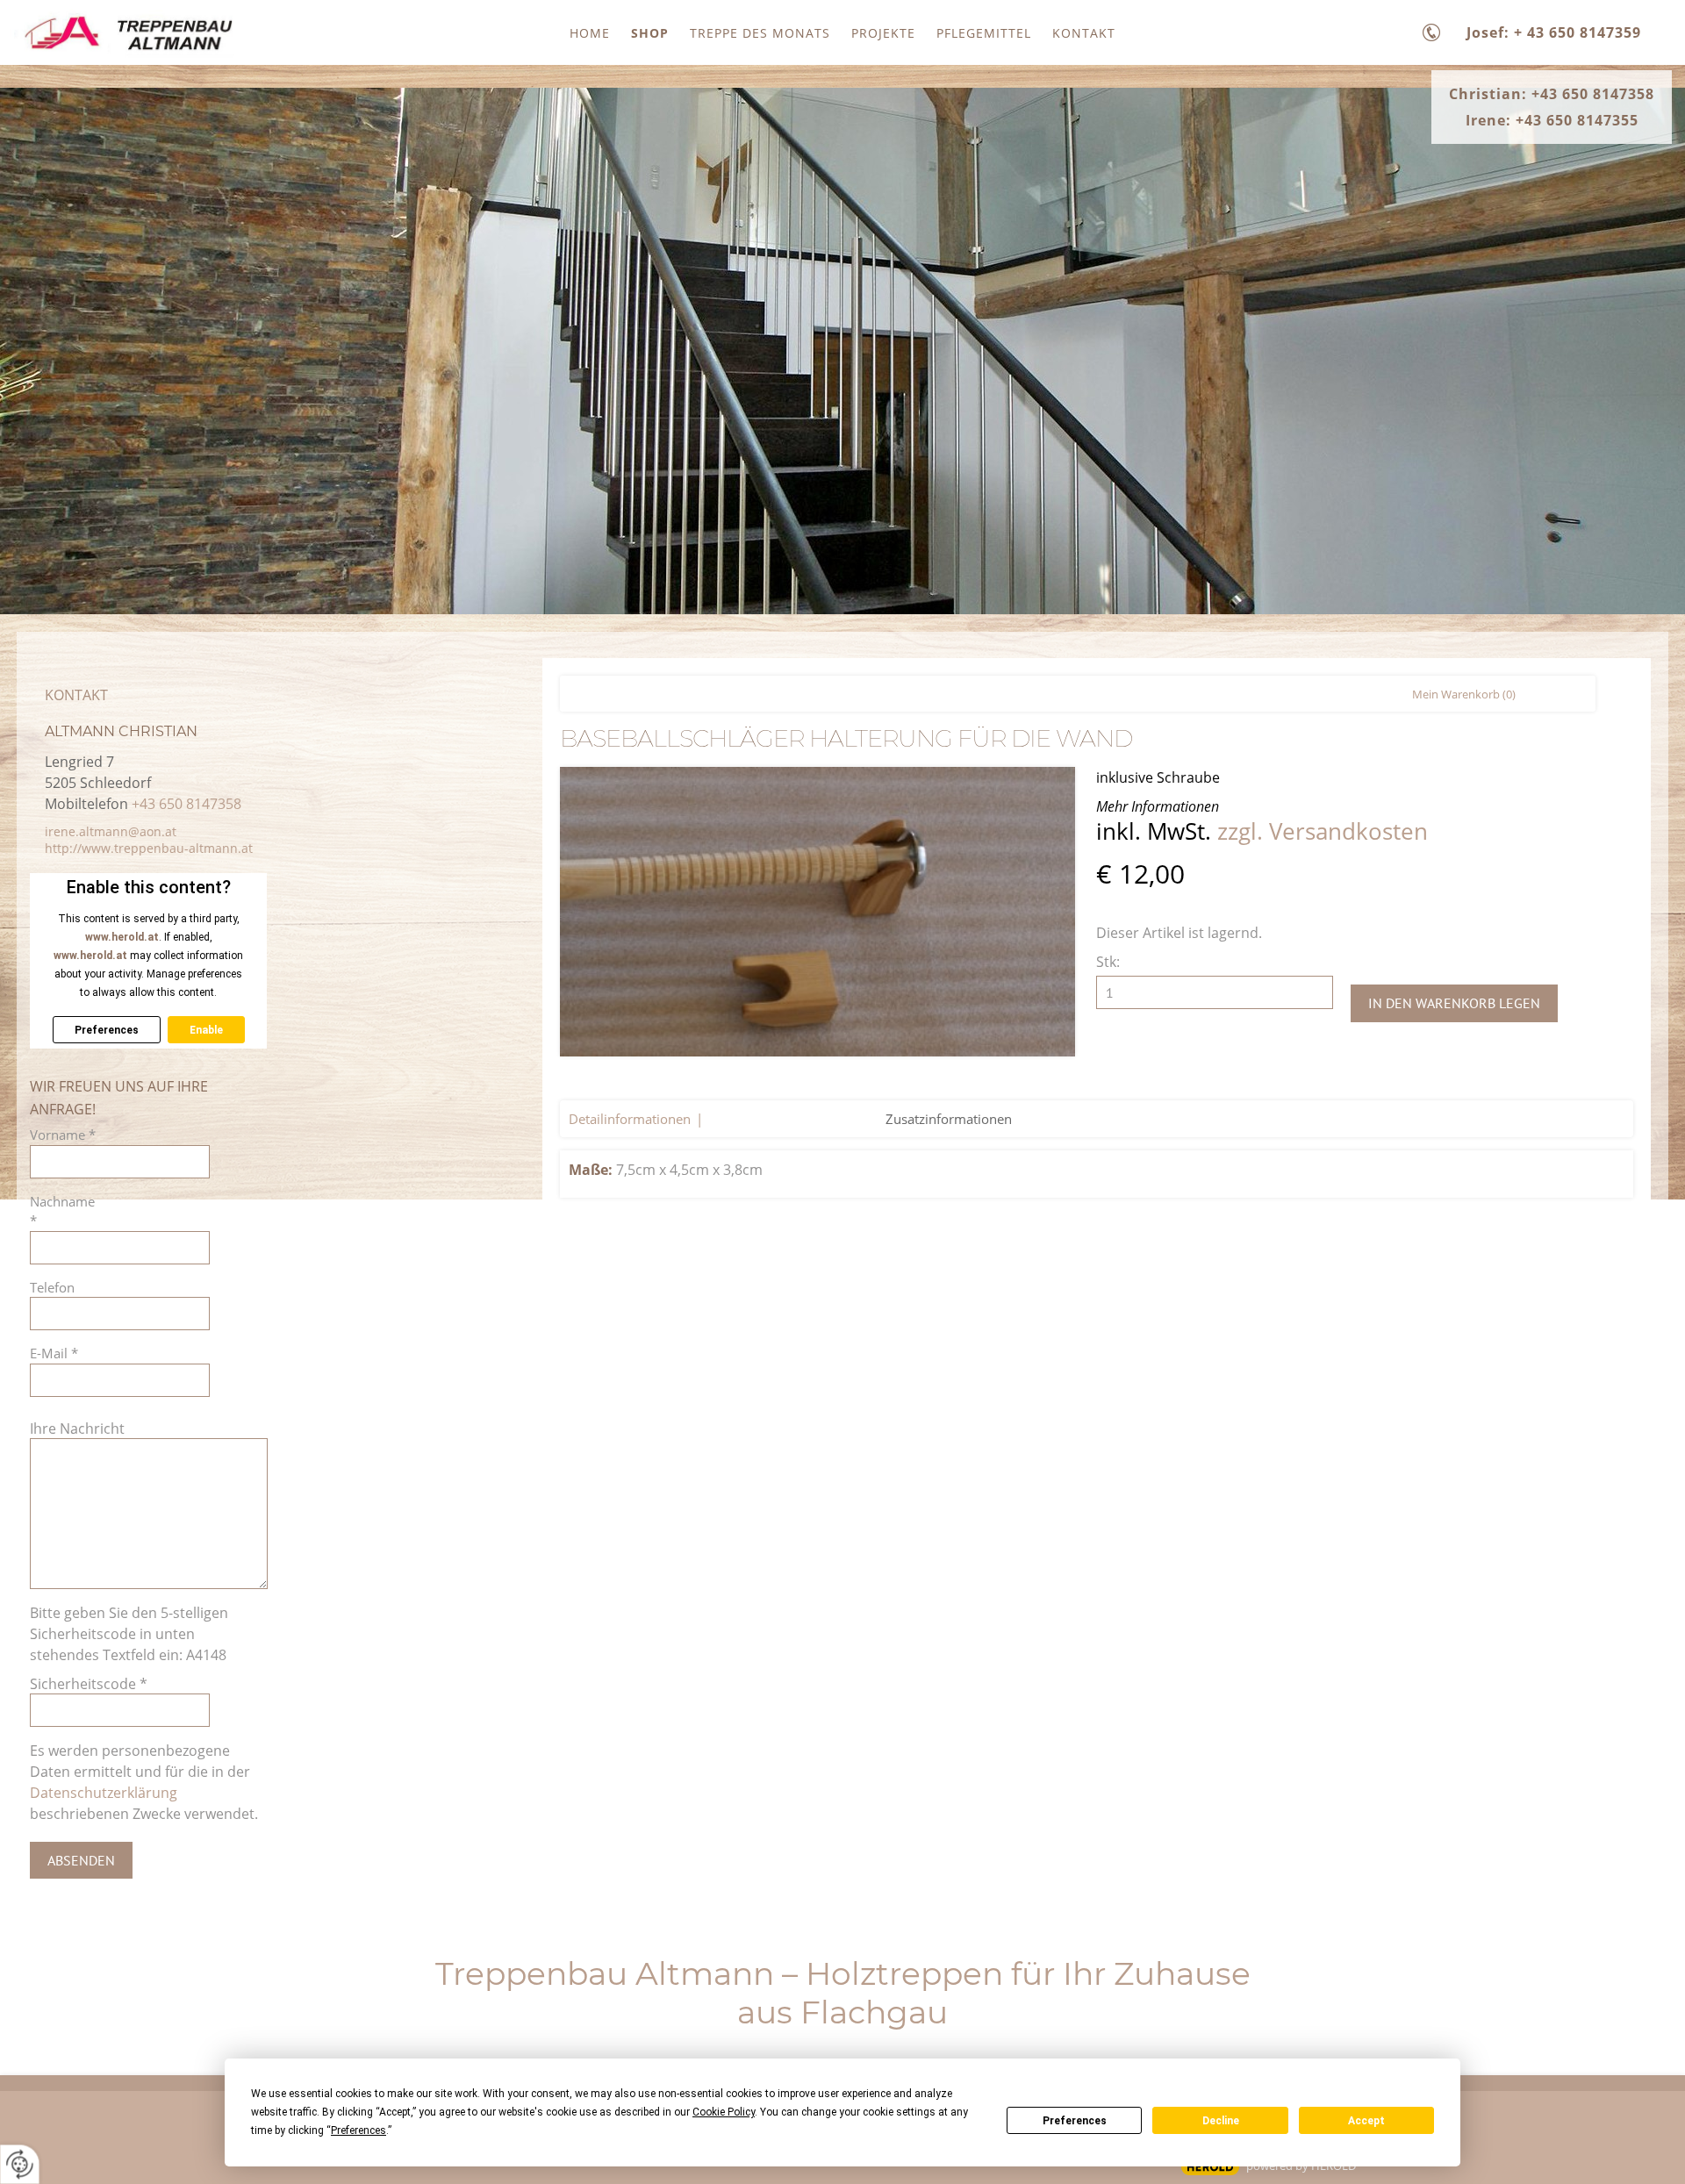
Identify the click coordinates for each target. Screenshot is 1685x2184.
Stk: (1108, 962)
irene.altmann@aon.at (111, 831)
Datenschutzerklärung (104, 1793)
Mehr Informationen (1158, 806)
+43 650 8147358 (186, 804)
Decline (1221, 2121)
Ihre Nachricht (77, 1429)
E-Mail (54, 1353)
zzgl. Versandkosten (1323, 831)
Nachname (62, 1211)
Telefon (52, 1287)
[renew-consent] (20, 2164)
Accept (1366, 2121)
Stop (843, 581)
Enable (206, 1030)
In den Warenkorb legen (1454, 1003)
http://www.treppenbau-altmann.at (149, 848)
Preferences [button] (359, 2130)
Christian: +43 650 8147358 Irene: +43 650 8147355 (1552, 107)
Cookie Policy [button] (724, 2112)
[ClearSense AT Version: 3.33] (1210, 2167)
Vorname (63, 1135)
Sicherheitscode (89, 1684)
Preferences (1075, 2121)
